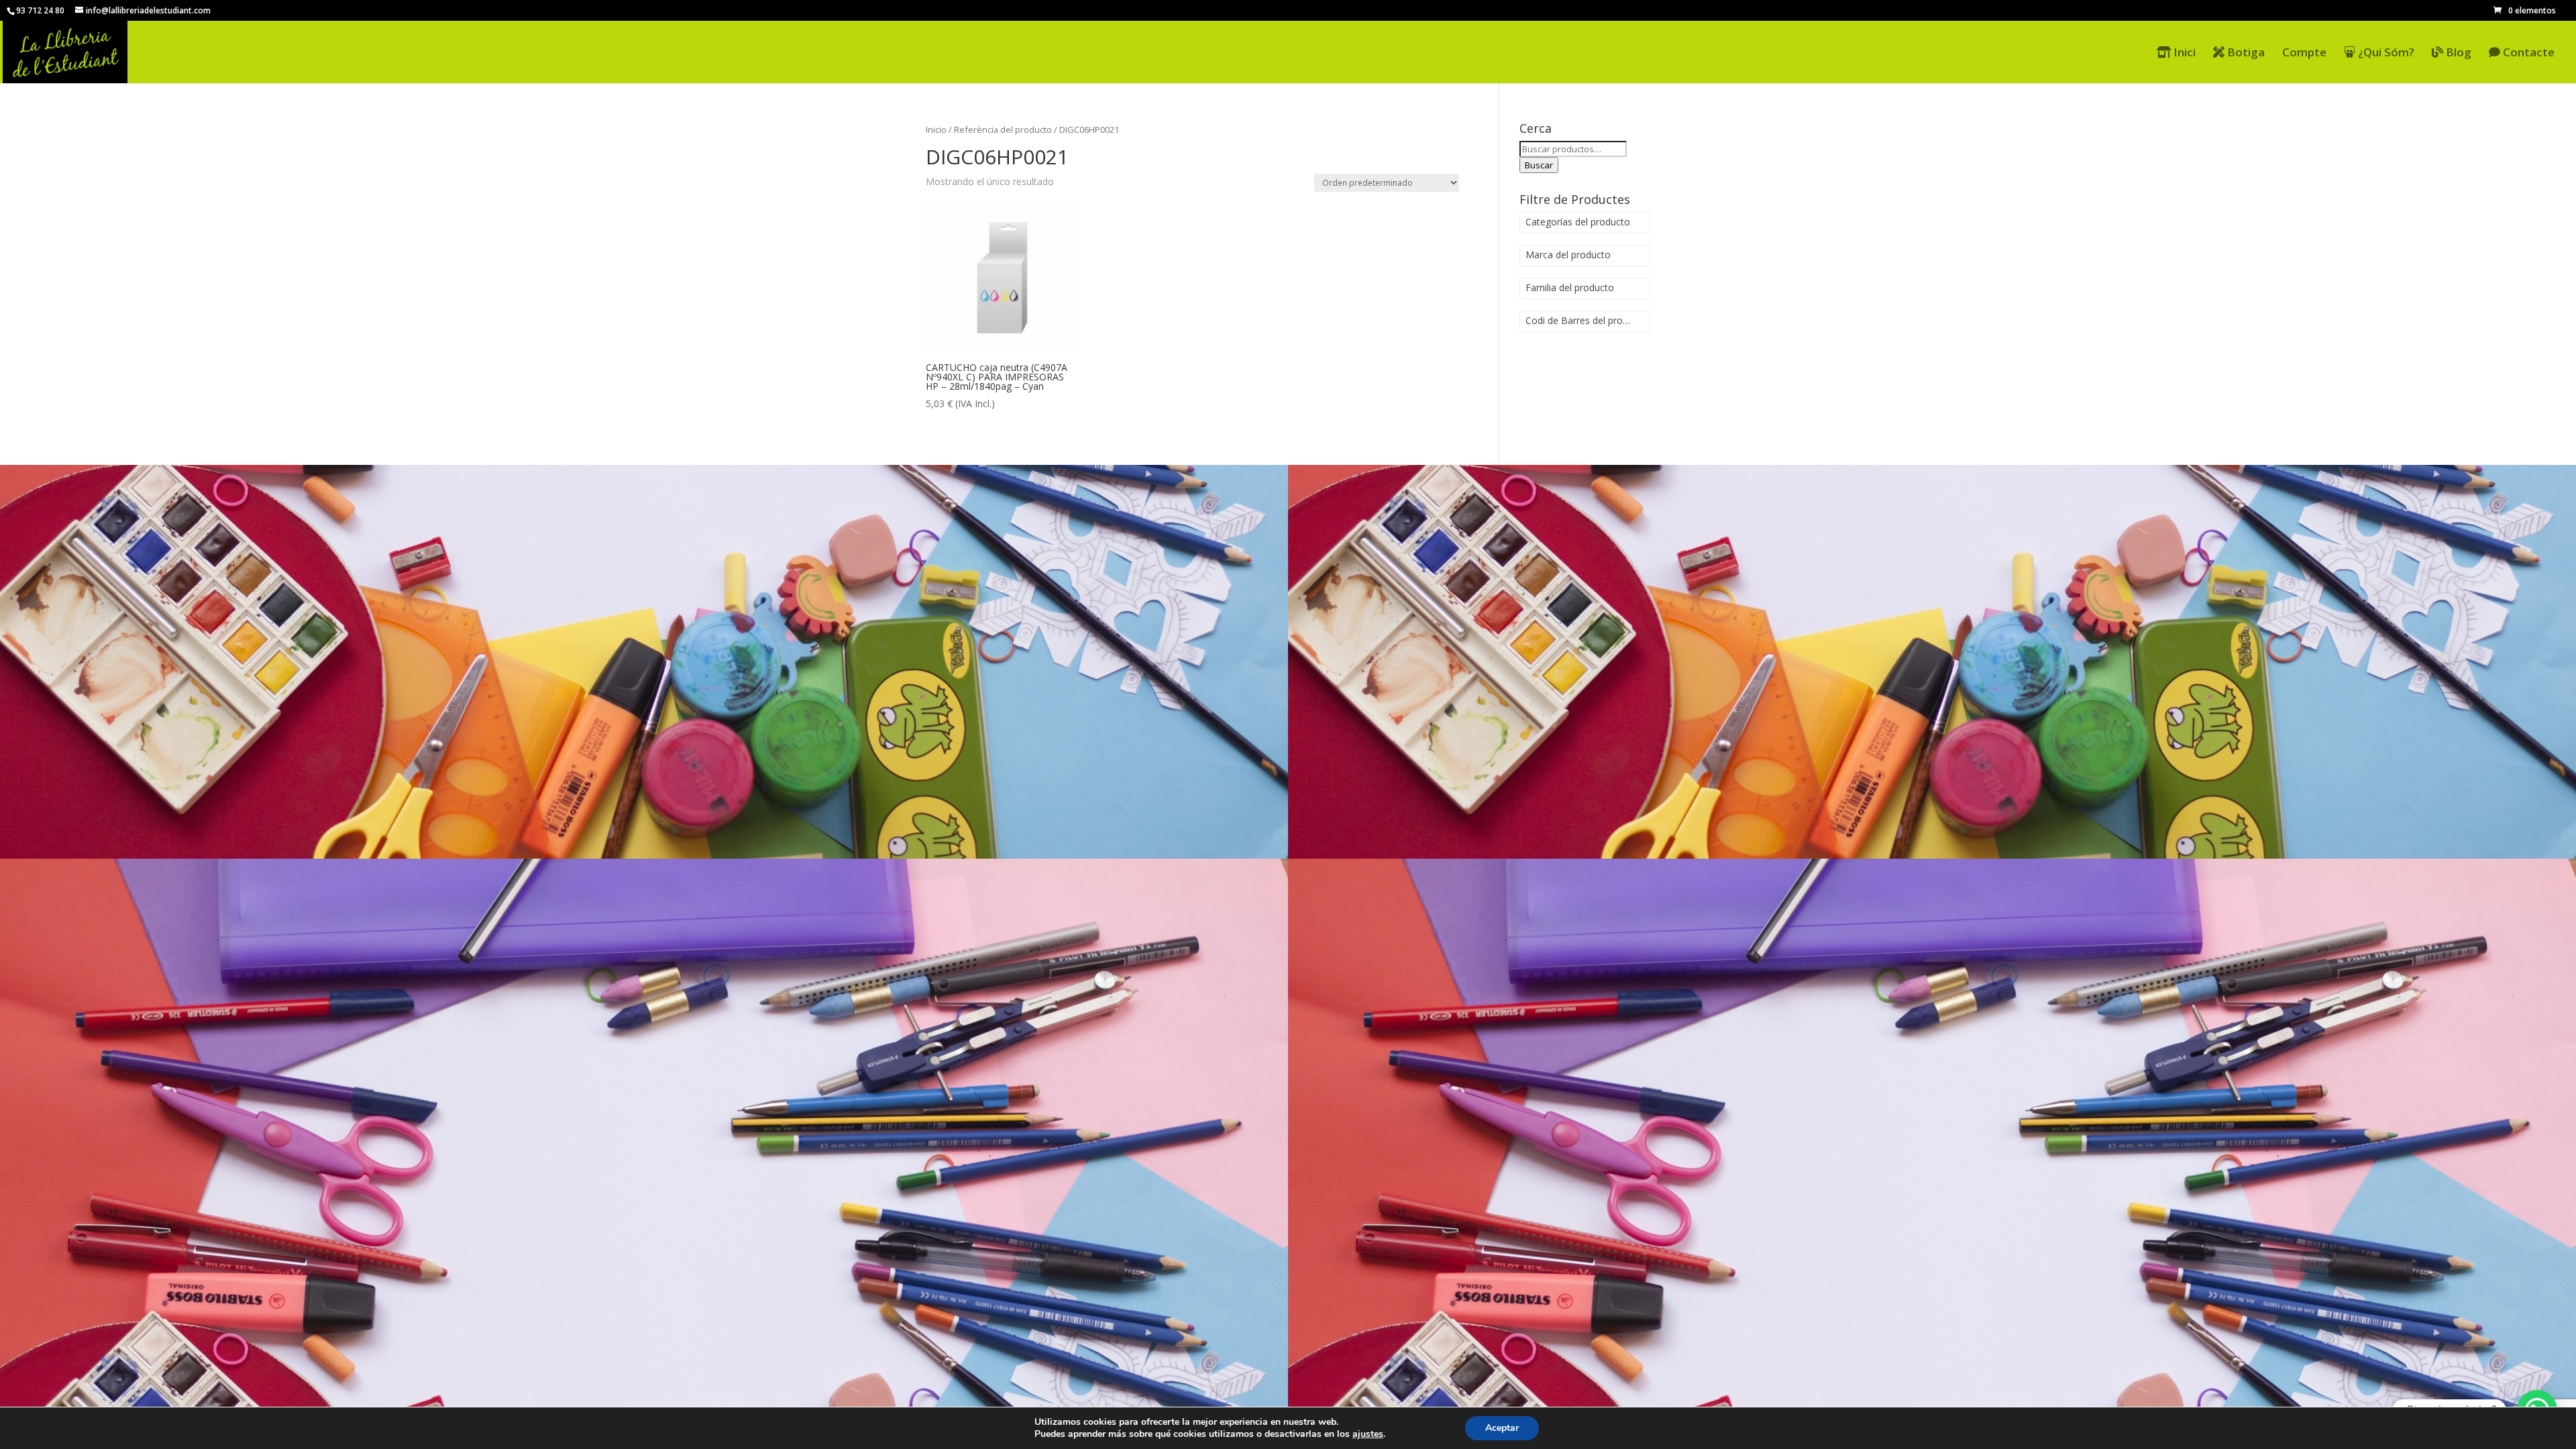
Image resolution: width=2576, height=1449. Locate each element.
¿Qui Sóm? (2385, 53)
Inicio (936, 129)
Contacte (2527, 53)
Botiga (2245, 53)
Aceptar (1502, 1428)
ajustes (1368, 1434)
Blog (2457, 53)
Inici (2183, 53)
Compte (2304, 54)
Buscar (1539, 165)
